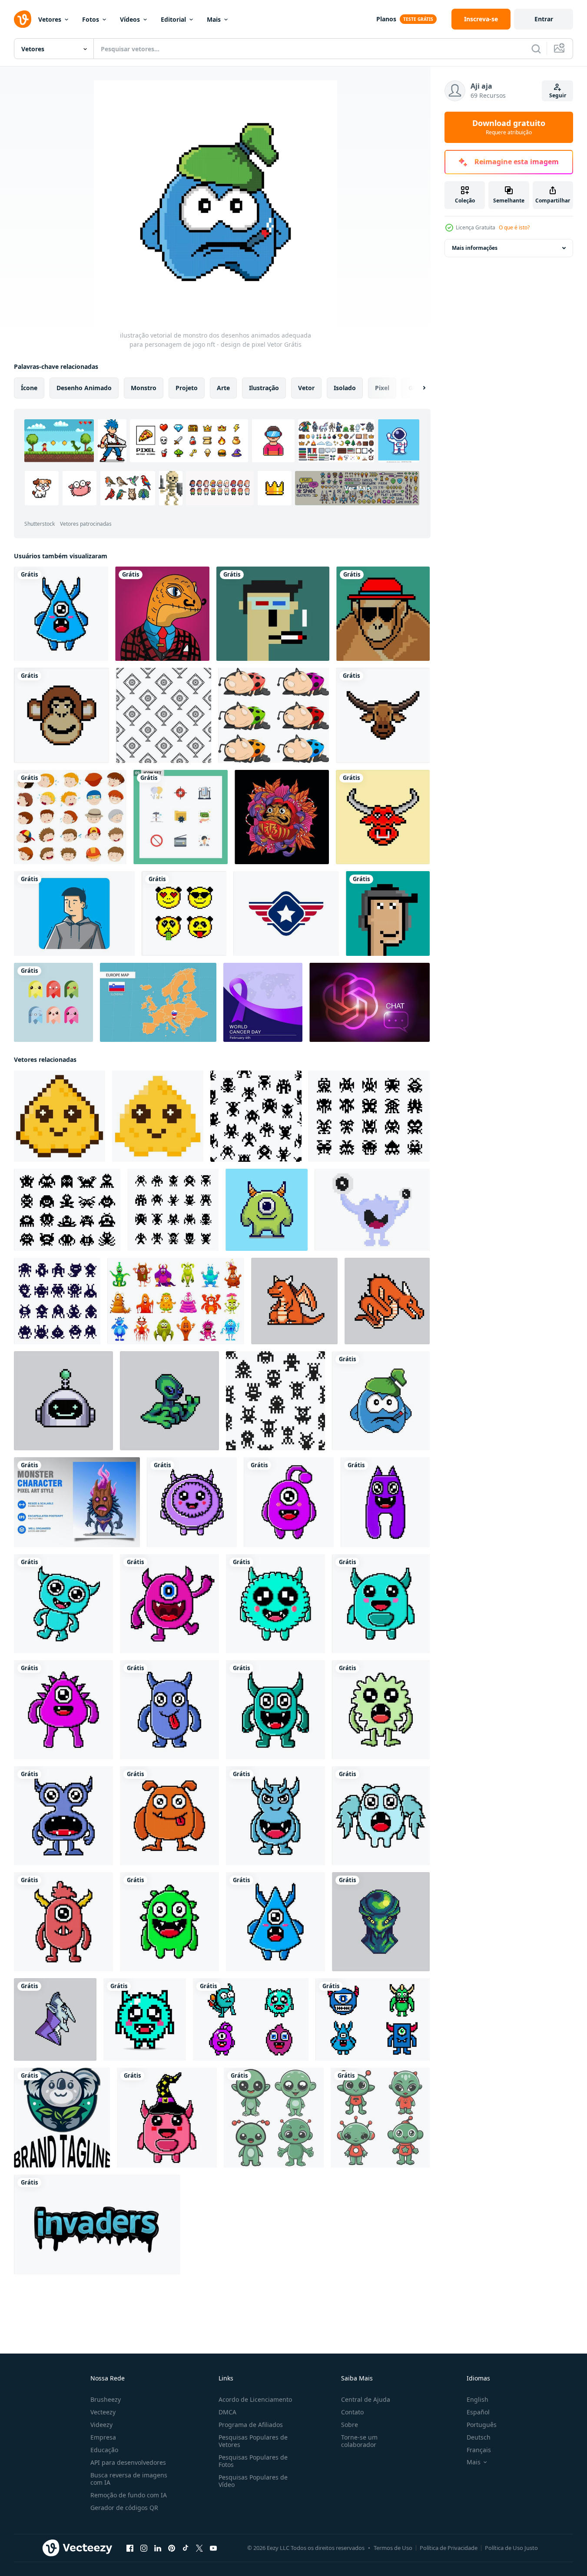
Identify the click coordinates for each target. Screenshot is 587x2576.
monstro (144, 388)
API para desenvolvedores (128, 2462)
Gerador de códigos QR (124, 2508)
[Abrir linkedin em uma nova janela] (158, 2548)
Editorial (173, 19)
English (478, 2399)
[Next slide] (417, 388)
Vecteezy (103, 2412)
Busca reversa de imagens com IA (129, 2479)
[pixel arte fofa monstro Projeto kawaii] (381, 1604)
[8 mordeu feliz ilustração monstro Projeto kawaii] (169, 1604)
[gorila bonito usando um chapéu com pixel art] (383, 614)
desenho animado (84, 388)
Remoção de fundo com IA (129, 2495)
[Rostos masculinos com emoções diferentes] (70, 817)
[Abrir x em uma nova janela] (199, 2548)
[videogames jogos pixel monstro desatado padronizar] (256, 1116)
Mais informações (475, 248)
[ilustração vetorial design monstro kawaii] (385, 1502)
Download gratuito (509, 127)
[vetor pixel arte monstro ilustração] (251, 2019)
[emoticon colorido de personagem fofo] (53, 1002)
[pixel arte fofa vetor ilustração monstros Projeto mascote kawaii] (63, 1922)
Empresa (103, 2437)
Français (479, 2450)
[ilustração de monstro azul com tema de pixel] (372, 1210)
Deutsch (479, 2437)
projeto (187, 388)
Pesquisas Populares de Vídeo (253, 2481)
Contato (352, 2412)
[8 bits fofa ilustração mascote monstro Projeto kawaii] (381, 1710)
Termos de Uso (393, 2548)
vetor (306, 388)
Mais (214, 19)
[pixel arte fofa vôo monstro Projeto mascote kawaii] (381, 1816)
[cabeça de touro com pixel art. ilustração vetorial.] (383, 715)
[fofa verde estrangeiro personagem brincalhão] (274, 2118)
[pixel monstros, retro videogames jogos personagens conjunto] (369, 1116)
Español (478, 2412)
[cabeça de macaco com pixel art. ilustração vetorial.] (61, 715)
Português (482, 2425)
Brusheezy (106, 2399)
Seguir (558, 95)
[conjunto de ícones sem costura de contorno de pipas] (164, 715)
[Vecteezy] (23, 19)
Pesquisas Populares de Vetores (253, 2441)
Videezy (101, 2425)
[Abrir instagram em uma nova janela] (144, 2548)
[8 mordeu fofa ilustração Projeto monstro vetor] (61, 614)
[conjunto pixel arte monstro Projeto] (373, 2019)
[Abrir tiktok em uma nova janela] (186, 2548)
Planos (386, 19)
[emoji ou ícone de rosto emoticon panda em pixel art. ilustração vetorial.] (184, 913)
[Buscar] (536, 49)
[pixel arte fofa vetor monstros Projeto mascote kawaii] (192, 1502)
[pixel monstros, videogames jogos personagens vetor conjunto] (173, 1210)
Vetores (50, 19)
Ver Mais (357, 488)
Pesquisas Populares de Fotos (253, 2461)
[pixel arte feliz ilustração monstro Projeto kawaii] (169, 1710)
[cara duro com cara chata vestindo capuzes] (74, 913)
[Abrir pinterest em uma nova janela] (172, 2548)
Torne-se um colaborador (359, 2441)
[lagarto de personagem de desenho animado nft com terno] (162, 614)
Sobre (350, 2425)
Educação (104, 2450)
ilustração (264, 388)
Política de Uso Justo (511, 2548)
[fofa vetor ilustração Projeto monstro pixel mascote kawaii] (145, 2019)
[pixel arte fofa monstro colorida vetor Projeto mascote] (275, 1604)
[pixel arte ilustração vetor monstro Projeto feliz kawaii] (289, 1502)
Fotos (91, 19)
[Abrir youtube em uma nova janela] (213, 2548)
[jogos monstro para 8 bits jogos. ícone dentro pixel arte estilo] (60, 1116)
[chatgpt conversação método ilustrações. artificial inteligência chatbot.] (370, 1002)
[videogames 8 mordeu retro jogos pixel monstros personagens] (67, 1210)
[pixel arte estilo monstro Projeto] (267, 1210)
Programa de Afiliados (251, 2425)
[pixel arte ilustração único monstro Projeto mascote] (63, 1604)
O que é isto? (514, 227)
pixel (382, 388)
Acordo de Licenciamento (255, 2399)
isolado (345, 388)
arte (223, 388)
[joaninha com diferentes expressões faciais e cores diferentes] (274, 715)
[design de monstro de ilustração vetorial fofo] (275, 1816)
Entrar (544, 19)
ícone (29, 388)
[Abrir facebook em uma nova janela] (130, 2548)
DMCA (227, 2412)
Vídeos (130, 19)
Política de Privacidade (449, 2548)
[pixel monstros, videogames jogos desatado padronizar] (275, 1401)
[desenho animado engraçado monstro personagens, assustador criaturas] (176, 1301)
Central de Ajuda (366, 2399)
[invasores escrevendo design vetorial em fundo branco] (97, 2225)
